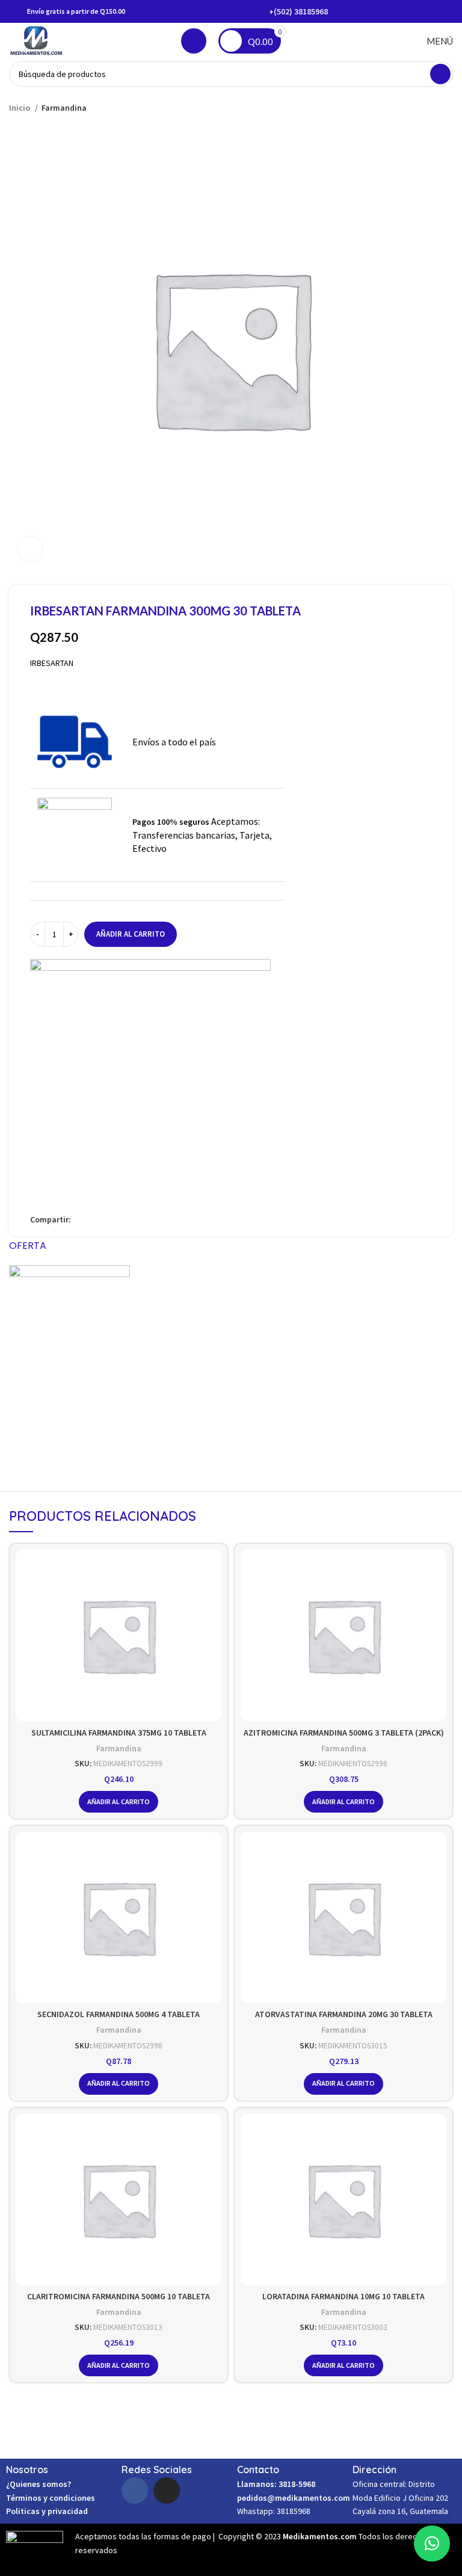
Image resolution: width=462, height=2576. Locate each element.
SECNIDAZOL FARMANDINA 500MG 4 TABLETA (119, 2014)
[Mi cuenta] (194, 41)
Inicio (20, 108)
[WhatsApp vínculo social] (122, 1219)
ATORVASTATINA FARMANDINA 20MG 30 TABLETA (344, 2014)
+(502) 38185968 (298, 11)
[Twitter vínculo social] (95, 1219)
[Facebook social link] (81, 1219)
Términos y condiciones (51, 2498)
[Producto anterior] (423, 108)
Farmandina (64, 108)
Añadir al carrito (131, 934)
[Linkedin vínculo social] (109, 1219)
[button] (432, 2544)
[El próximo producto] (447, 108)
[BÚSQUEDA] (440, 74)
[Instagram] (167, 2491)
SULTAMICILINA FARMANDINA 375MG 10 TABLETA (119, 1733)
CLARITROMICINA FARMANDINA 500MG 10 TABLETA (119, 2296)
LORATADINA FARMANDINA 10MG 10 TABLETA (343, 2296)
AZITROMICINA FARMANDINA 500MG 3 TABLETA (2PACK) (344, 1733)
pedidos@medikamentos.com (294, 2498)
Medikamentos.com (321, 2536)
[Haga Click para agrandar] (30, 549)
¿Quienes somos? (38, 2484)
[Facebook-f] (135, 2491)
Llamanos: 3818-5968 (276, 2484)
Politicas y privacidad (47, 2511)
